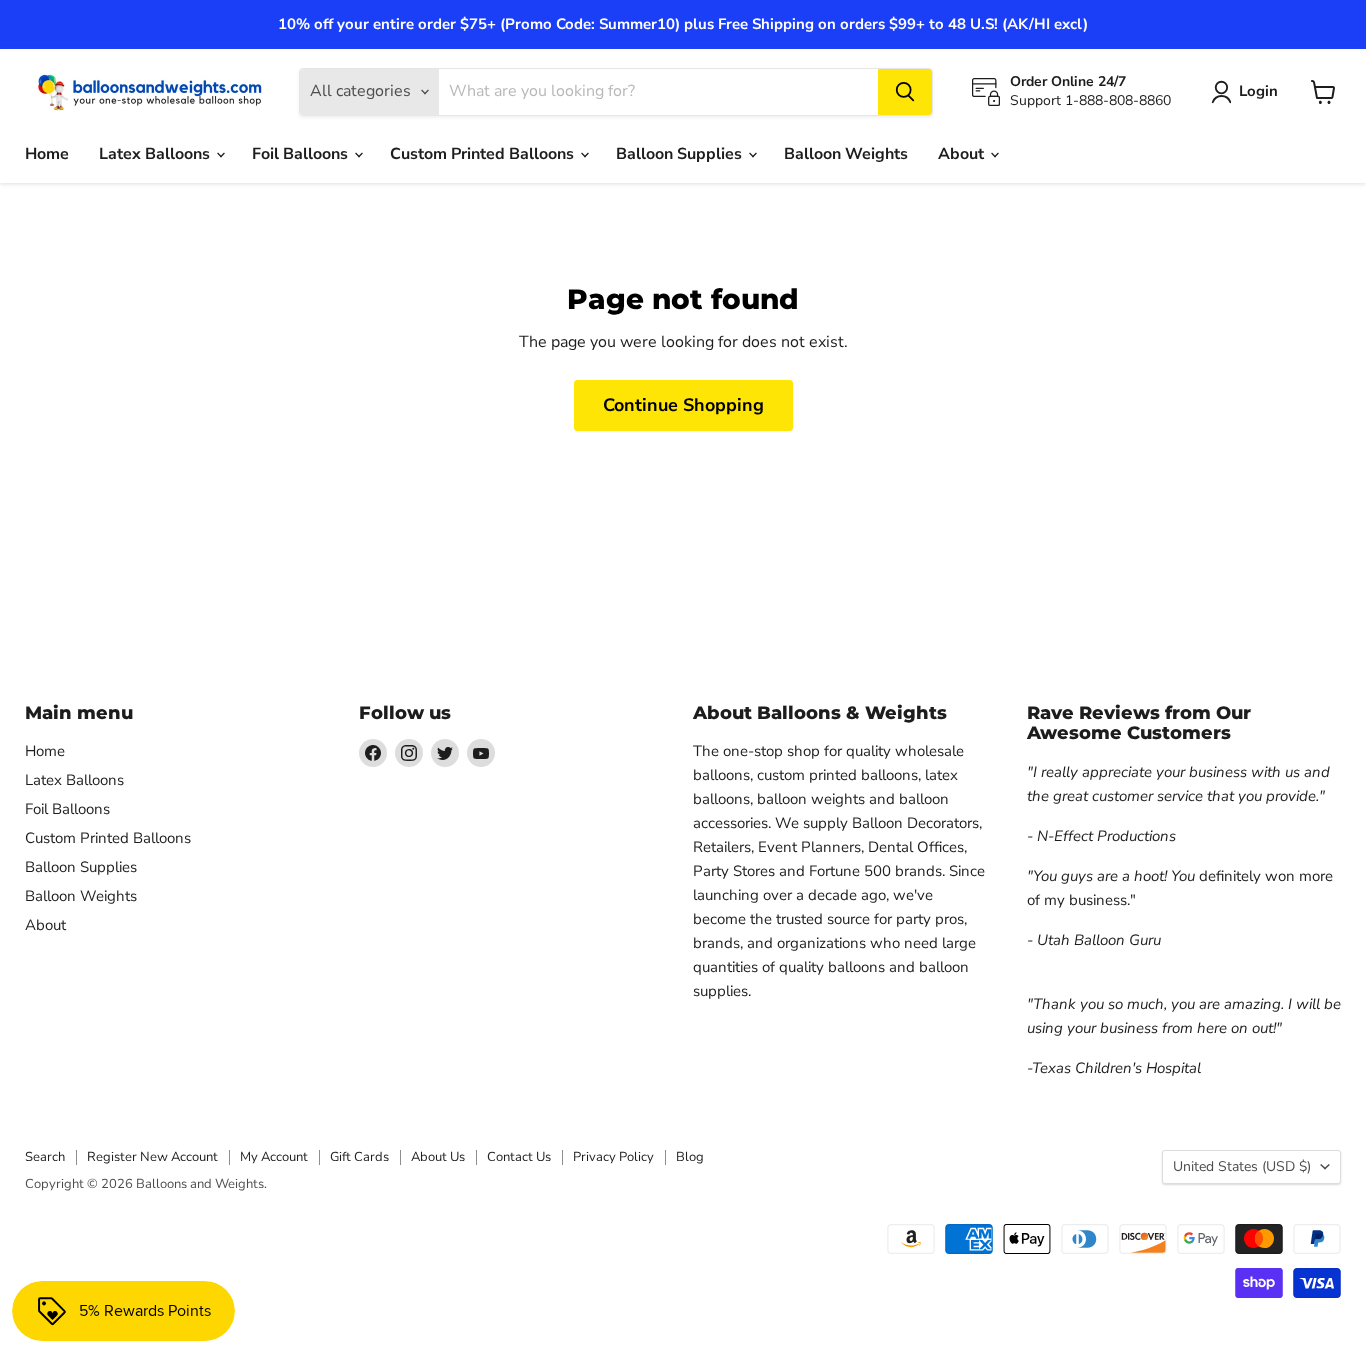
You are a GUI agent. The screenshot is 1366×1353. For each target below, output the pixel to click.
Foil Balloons (302, 154)
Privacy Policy (613, 1157)
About (963, 154)
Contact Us (519, 1157)
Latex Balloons (156, 154)
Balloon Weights (846, 154)
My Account (274, 1157)
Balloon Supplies (681, 154)
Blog (690, 1157)
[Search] (905, 92)
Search (45, 1157)
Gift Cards (359, 1157)
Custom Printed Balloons (484, 154)
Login (1258, 91)
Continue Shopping (683, 405)
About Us (438, 1157)
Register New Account (152, 1157)
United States (1242, 1166)
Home (47, 154)
